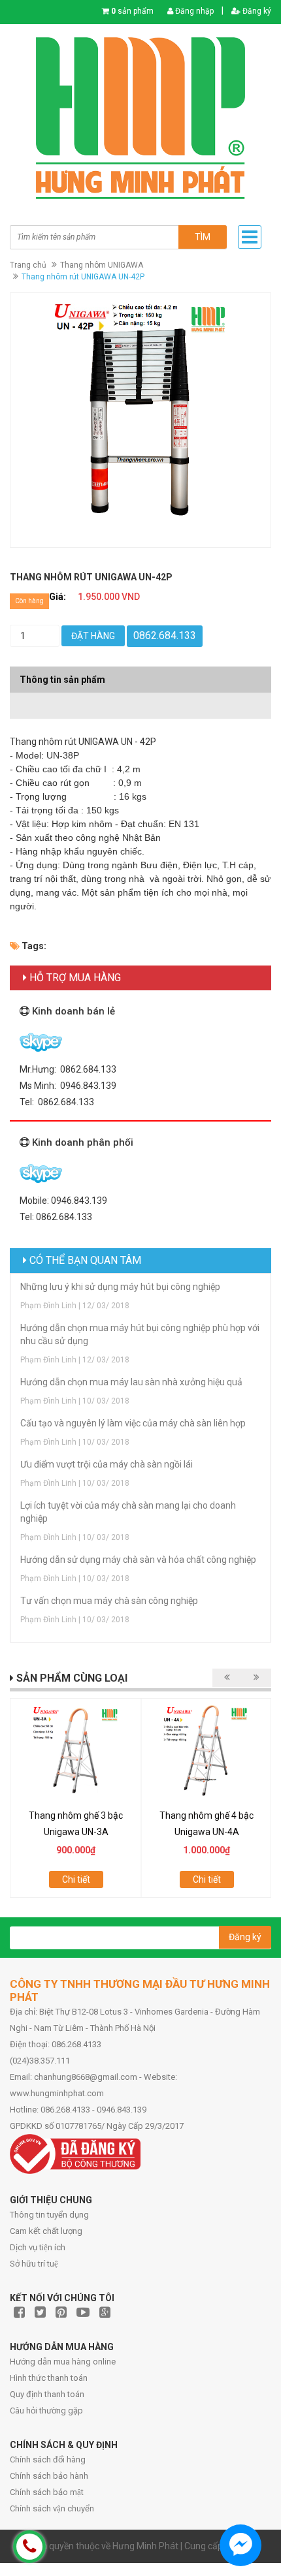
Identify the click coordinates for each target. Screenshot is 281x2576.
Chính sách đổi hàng (48, 2459)
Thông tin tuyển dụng (49, 2215)
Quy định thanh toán (47, 2394)
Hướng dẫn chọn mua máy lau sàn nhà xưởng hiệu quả (131, 1382)
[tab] (140, 699)
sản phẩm (132, 11)
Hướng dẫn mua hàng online (63, 2362)
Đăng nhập (193, 11)
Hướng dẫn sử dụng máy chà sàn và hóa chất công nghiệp (138, 1560)
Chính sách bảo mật (47, 2492)
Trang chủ (28, 265)
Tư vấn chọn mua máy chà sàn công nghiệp (109, 1601)
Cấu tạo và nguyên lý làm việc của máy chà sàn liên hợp (133, 1423)
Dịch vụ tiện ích (38, 2247)
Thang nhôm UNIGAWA (102, 265)
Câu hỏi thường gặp (46, 2411)
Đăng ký (256, 11)
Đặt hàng (93, 636)
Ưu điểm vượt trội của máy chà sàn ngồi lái (107, 1464)
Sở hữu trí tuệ (34, 2264)
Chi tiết (76, 1879)
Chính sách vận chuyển (52, 2508)
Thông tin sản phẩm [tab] (62, 680)
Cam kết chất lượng (46, 2231)
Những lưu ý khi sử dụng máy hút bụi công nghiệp (120, 1287)
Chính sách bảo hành (49, 2476)
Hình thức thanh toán (49, 2378)
